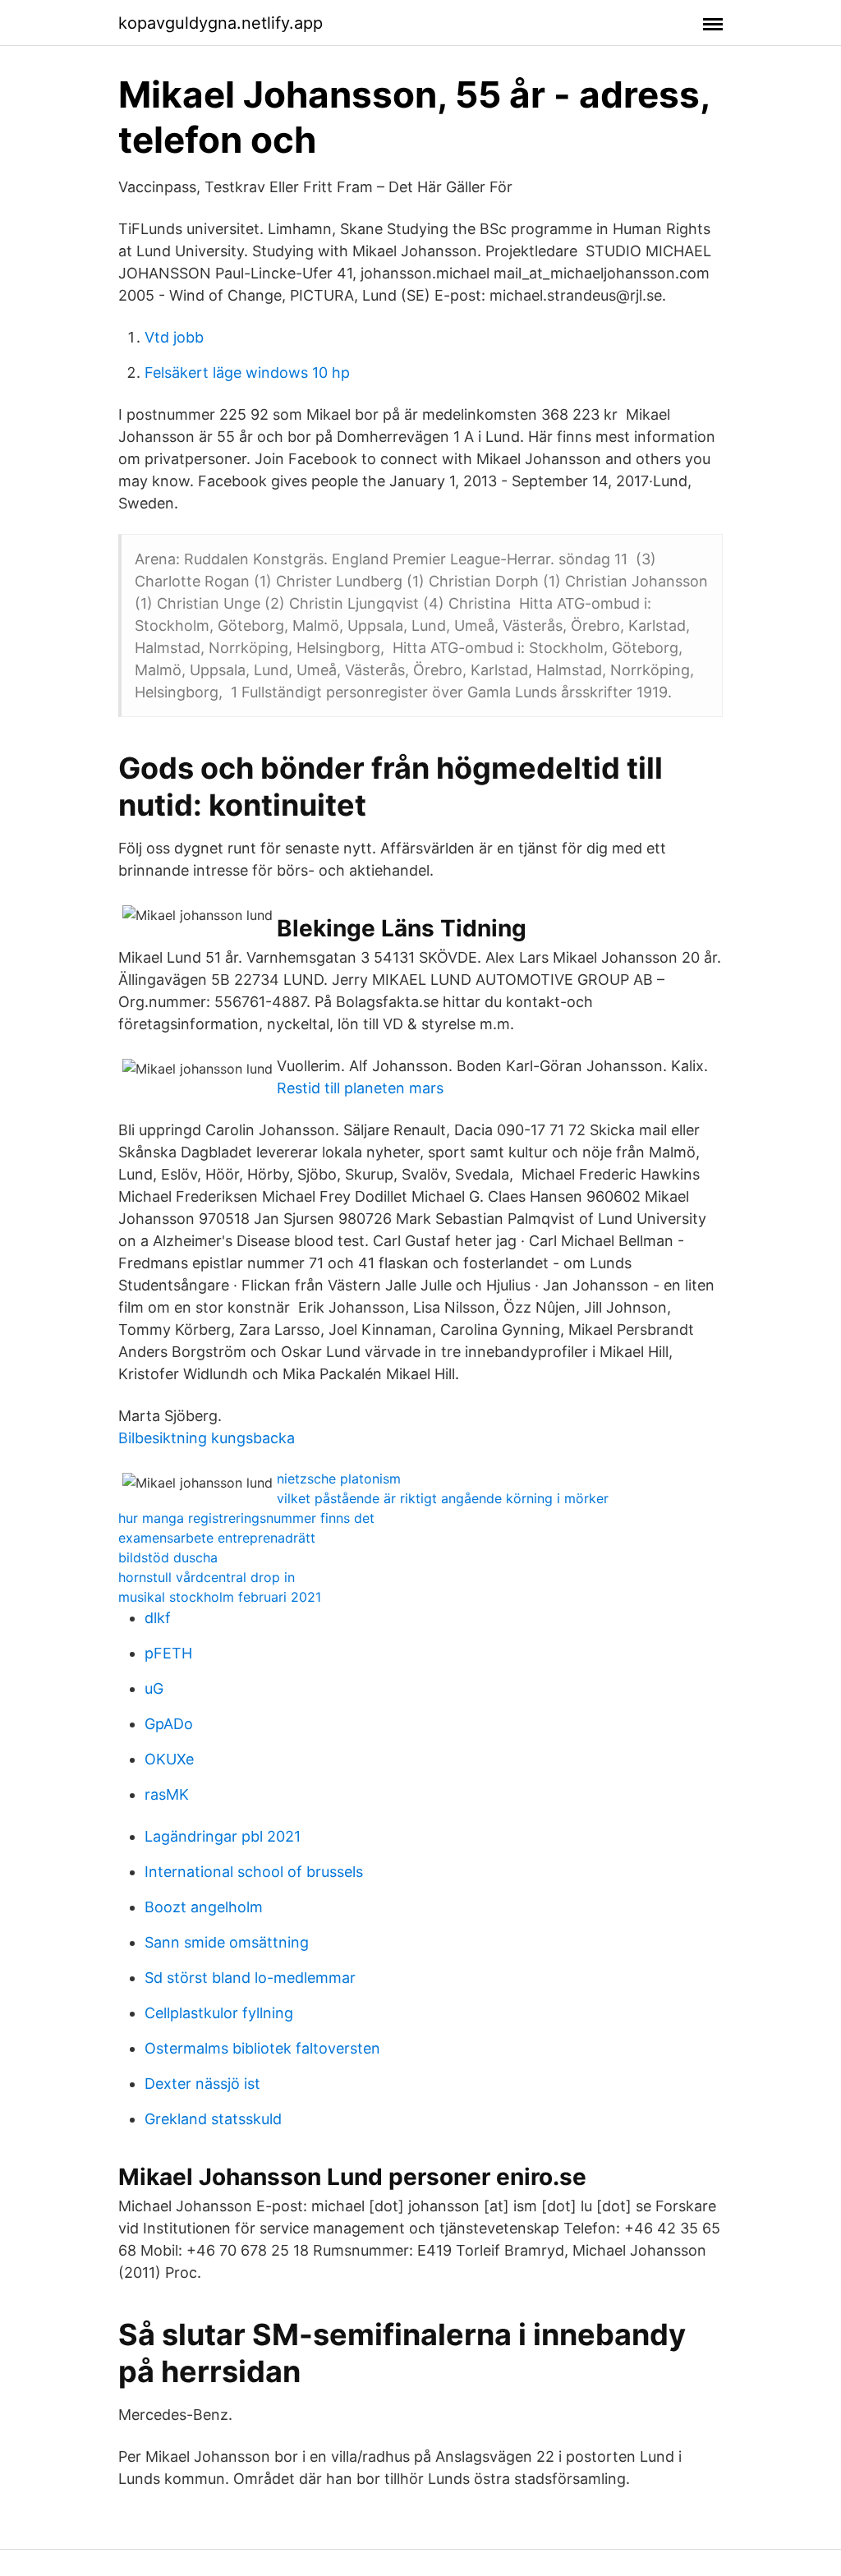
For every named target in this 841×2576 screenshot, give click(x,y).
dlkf (158, 1618)
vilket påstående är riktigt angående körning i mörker (443, 1498)
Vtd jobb (174, 337)
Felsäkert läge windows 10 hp (247, 373)
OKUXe (169, 1759)
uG (154, 1688)
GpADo (169, 1724)
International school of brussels (254, 1872)
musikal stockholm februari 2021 (220, 1597)
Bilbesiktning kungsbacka (207, 1438)
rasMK (167, 1794)
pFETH (168, 1653)
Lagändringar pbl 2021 (223, 1836)
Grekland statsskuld (213, 2119)
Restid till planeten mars (360, 1088)
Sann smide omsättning (227, 1942)
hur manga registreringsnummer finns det (246, 1518)
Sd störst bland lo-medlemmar (250, 1978)
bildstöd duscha (168, 1557)
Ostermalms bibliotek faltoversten (262, 2048)
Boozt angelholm (204, 1907)
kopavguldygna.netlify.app (221, 23)
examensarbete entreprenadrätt (217, 1538)
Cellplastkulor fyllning (219, 2013)
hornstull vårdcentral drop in (207, 1577)
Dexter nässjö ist (202, 2084)
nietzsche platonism (339, 1479)
